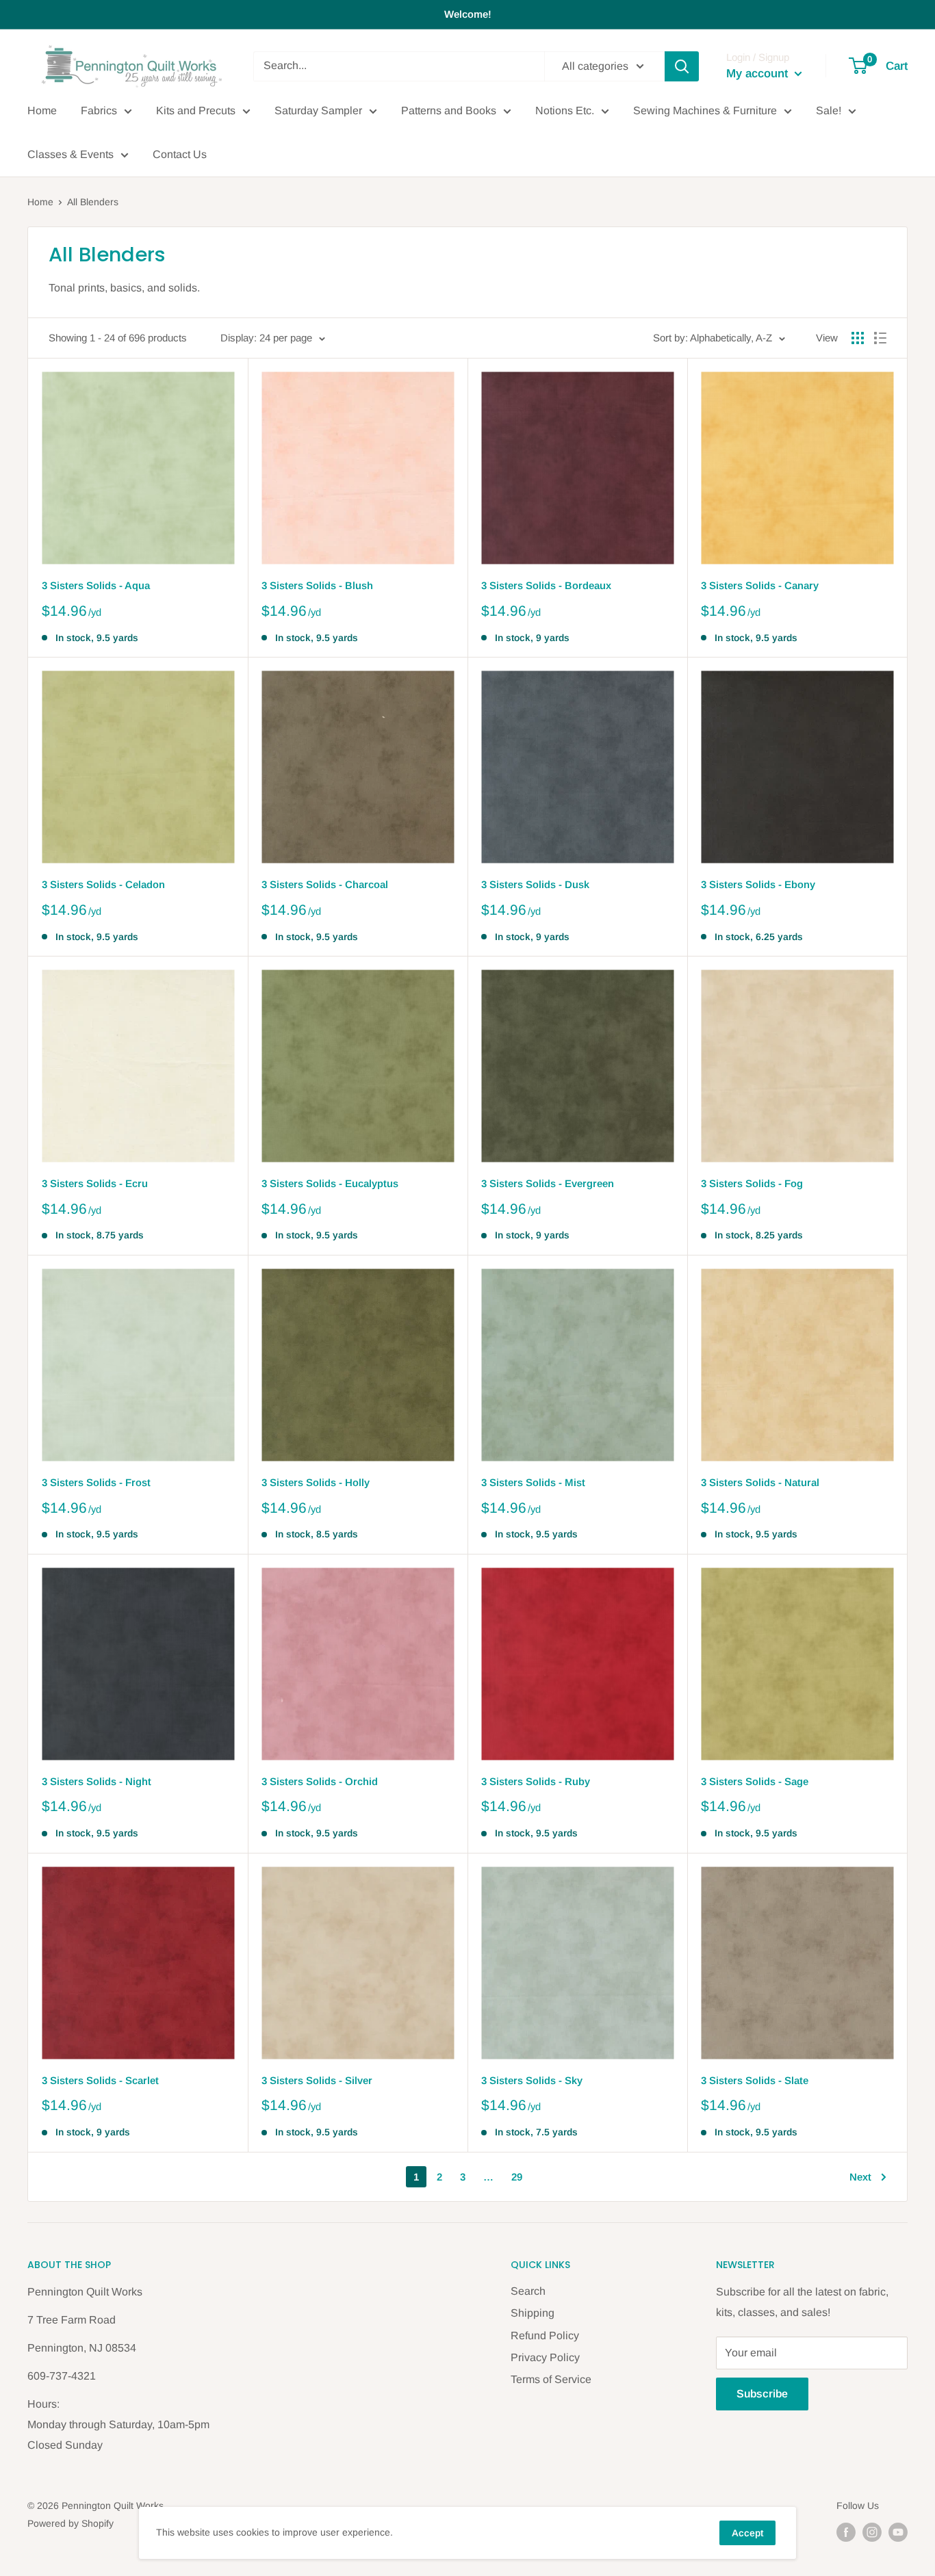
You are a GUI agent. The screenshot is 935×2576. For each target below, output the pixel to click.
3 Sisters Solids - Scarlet (100, 2080)
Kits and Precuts (196, 110)
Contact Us (180, 154)
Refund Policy (545, 2336)
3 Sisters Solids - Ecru (95, 1183)
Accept (747, 2533)
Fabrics (99, 110)
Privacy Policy (545, 2357)
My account (759, 74)
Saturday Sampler (318, 110)
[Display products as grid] (858, 338)
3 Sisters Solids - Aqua (96, 585)
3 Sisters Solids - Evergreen (548, 1183)
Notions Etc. (565, 110)
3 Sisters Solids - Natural (760, 1482)
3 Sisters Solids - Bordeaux (546, 585)
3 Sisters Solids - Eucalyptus (330, 1183)
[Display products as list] (880, 338)
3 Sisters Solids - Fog (752, 1183)
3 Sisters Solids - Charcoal (325, 884)
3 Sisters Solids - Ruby (536, 1781)
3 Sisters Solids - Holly (316, 1482)
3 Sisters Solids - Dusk (535, 884)
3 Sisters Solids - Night (97, 1781)
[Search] (682, 66)
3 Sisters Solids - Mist (533, 1482)
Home (42, 110)
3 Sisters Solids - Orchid (320, 1781)
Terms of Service (551, 2379)
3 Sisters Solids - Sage (755, 1781)
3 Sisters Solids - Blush (317, 585)
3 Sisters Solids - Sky (532, 2080)
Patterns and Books (449, 110)
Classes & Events (71, 154)
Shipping (533, 2313)
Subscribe (762, 2394)
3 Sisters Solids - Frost (96, 1482)
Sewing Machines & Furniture (705, 110)
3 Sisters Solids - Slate (755, 2080)
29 (517, 2177)
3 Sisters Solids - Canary (760, 585)
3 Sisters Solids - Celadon (103, 884)
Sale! (829, 110)
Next (860, 2177)
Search (528, 2291)
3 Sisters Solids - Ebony (758, 884)
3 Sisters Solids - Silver (317, 2080)
